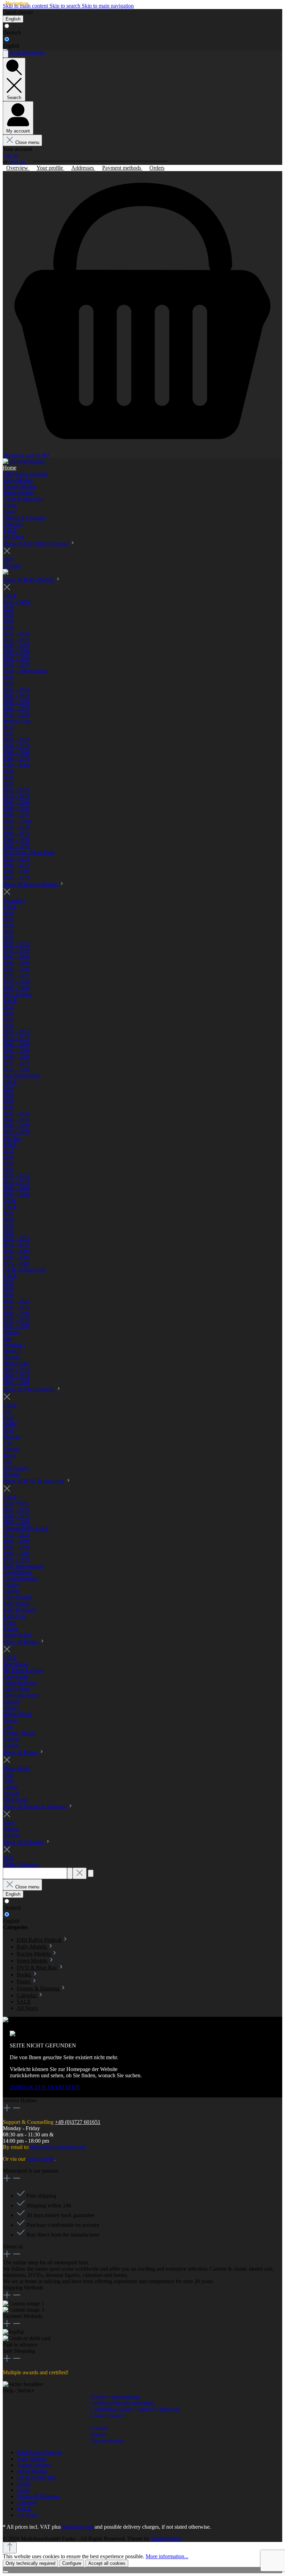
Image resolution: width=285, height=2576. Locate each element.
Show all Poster (21, 1752)
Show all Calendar (24, 1842)
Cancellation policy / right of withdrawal (135, 2409)
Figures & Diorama (38, 2496)
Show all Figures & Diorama (35, 1807)
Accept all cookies (107, 2563)
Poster (23, 2490)
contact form (40, 2159)
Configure (72, 2563)
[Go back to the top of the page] (10, 2548)
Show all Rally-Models (29, 580)
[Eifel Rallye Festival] (6, 573)
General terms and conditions (122, 2403)
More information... (167, 2556)
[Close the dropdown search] (80, 1873)
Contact (99, 2428)
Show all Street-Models (29, 1389)
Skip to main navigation (108, 6)
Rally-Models (32, 2459)
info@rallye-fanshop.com (58, 2147)
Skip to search (66, 6)
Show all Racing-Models (31, 884)
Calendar (27, 2502)
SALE (24, 2509)
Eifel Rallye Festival (39, 2452)
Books (24, 2484)
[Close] (6, 2572)
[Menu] (6, 54)
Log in (10, 155)
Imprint (98, 2434)
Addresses (83, 168)
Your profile (50, 168)
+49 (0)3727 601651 (78, 2122)
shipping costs (78, 2527)
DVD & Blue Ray (37, 2477)
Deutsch (12, 33)
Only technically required (30, 2563)
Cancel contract (18, 12)
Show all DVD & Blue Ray (34, 1481)
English (11, 46)
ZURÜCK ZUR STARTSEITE (45, 2087)
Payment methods (122, 168)
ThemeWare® (166, 2539)
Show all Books (21, 1642)
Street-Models (32, 2471)
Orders (157, 168)
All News (27, 2515)
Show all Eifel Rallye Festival (36, 543)
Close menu (27, 142)
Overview (18, 168)
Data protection (107, 2441)
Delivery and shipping (115, 2397)
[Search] (70, 1873)
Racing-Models (34, 2465)
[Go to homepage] (24, 52)
